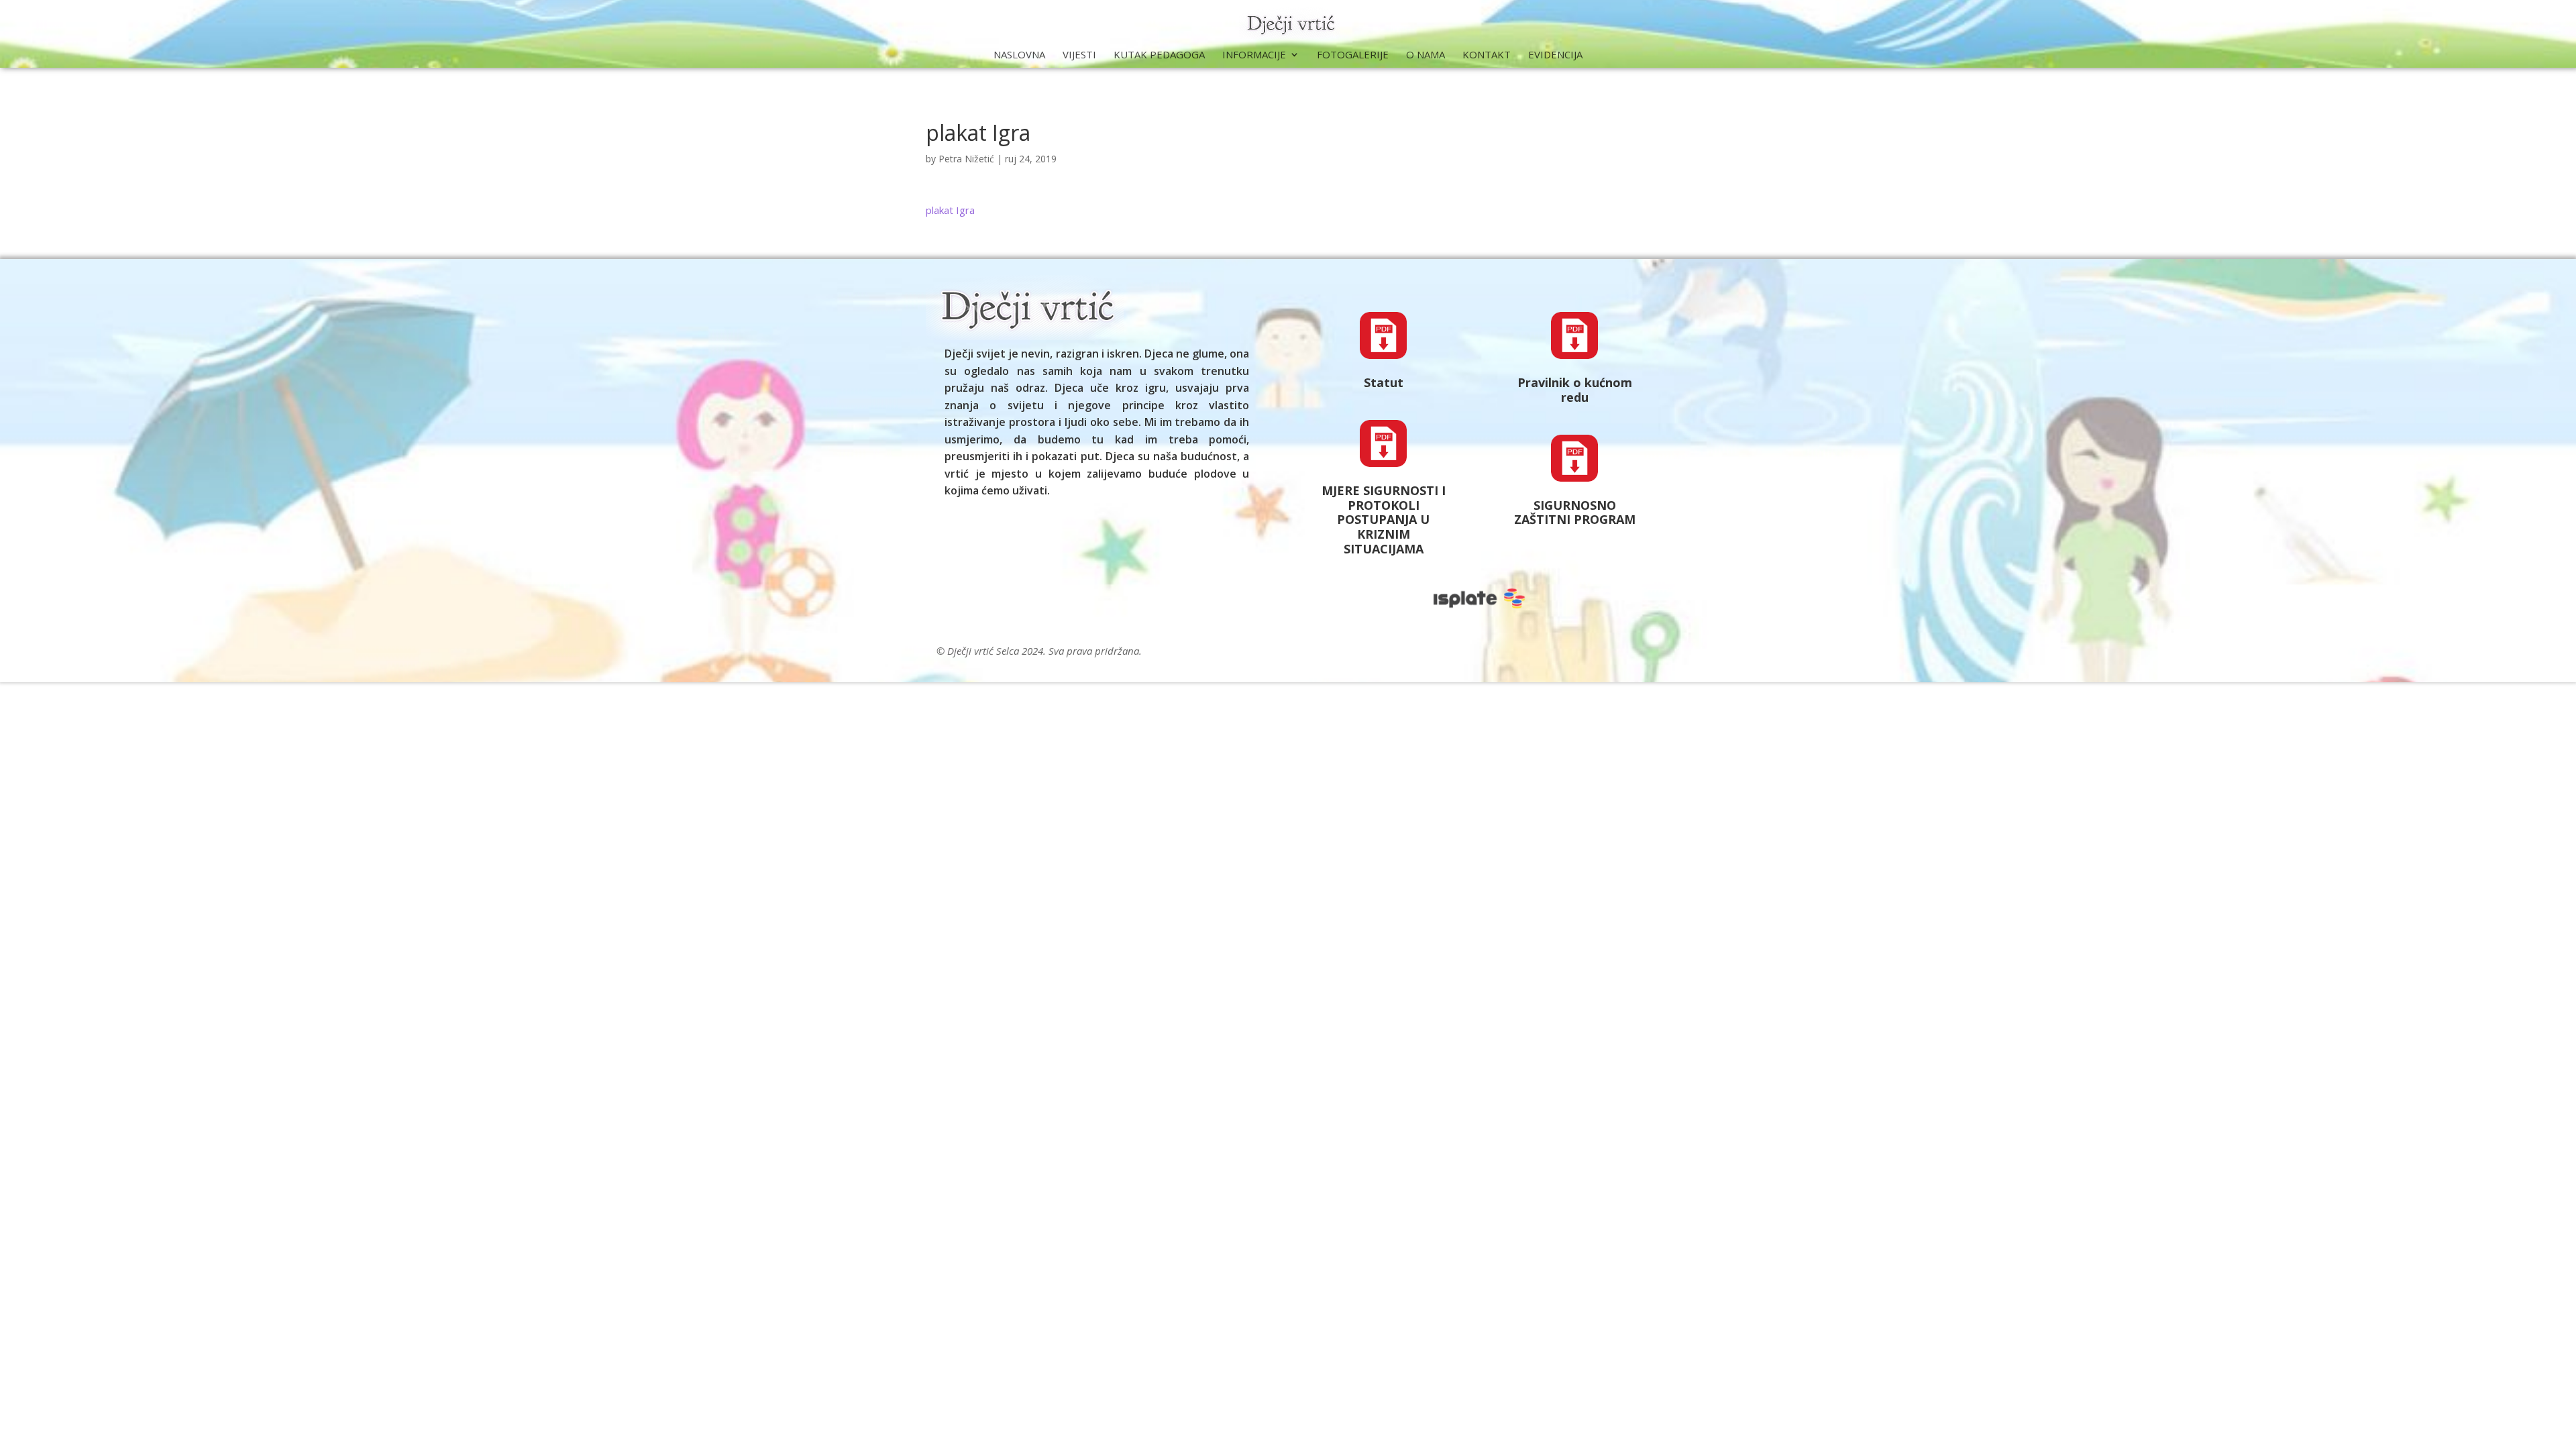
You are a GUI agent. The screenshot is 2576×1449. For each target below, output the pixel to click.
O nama (1426, 55)
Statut (1384, 382)
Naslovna (1019, 55)
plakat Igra (950, 210)
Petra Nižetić (966, 159)
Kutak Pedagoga (1159, 55)
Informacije (1254, 55)
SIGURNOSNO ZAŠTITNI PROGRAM (1575, 513)
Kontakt (1487, 55)
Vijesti (1079, 55)
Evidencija (1555, 55)
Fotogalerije (1353, 55)
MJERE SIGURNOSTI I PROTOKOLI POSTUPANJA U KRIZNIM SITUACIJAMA (1384, 519)
